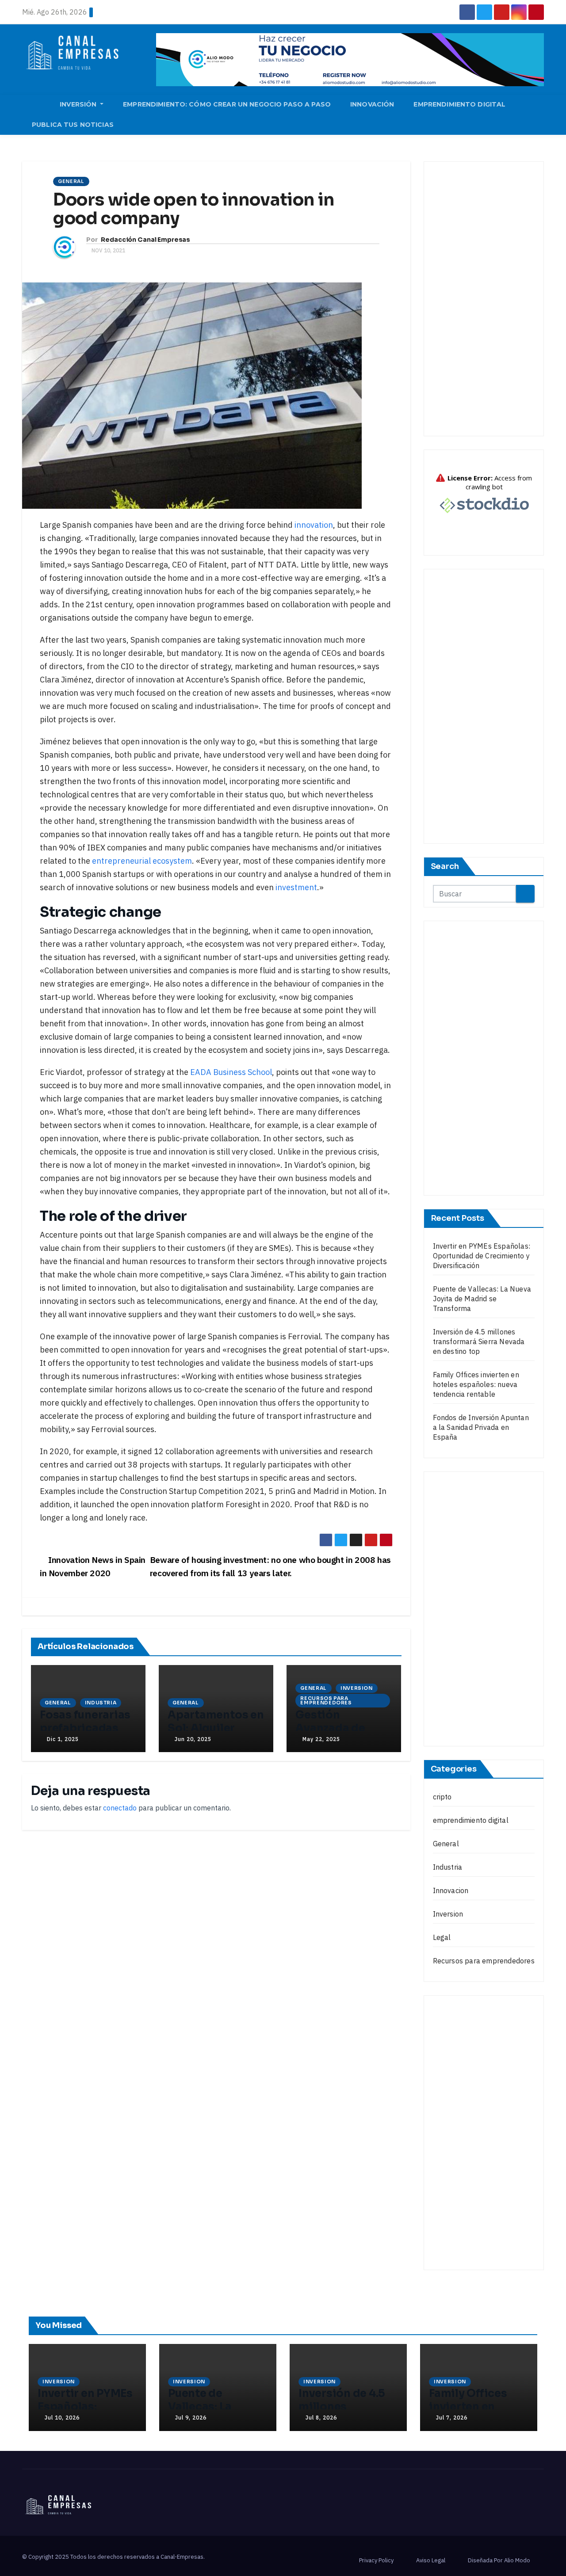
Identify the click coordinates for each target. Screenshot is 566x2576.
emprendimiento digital (471, 1820)
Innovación (372, 104)
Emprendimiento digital (459, 104)
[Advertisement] (484, 299)
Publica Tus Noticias (73, 125)
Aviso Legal (431, 2560)
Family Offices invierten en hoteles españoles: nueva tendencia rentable (476, 1384)
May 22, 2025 (321, 1739)
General (71, 181)
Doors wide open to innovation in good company (194, 209)
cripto (442, 1797)
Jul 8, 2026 (321, 2418)
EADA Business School (231, 1072)
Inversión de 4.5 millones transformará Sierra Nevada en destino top (479, 1341)
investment (296, 887)
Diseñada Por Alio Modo (499, 2560)
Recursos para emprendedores (326, 1701)
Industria (101, 1703)
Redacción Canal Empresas (145, 240)
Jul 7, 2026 (452, 2418)
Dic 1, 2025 (63, 1739)
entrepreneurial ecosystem (142, 861)
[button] (541, 114)
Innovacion (451, 1890)
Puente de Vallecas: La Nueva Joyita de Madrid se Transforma (482, 1299)
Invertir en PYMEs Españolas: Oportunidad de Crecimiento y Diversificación (482, 1256)
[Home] (36, 105)
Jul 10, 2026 (62, 2418)
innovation (314, 525)
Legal (442, 1937)
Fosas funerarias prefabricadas (85, 1722)
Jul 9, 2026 (191, 2418)
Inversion (357, 1688)
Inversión (79, 104)
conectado (120, 1808)
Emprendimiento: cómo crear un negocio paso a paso (227, 104)
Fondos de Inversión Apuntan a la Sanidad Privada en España (481, 1427)
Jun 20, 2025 (193, 1739)
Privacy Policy (376, 2560)
